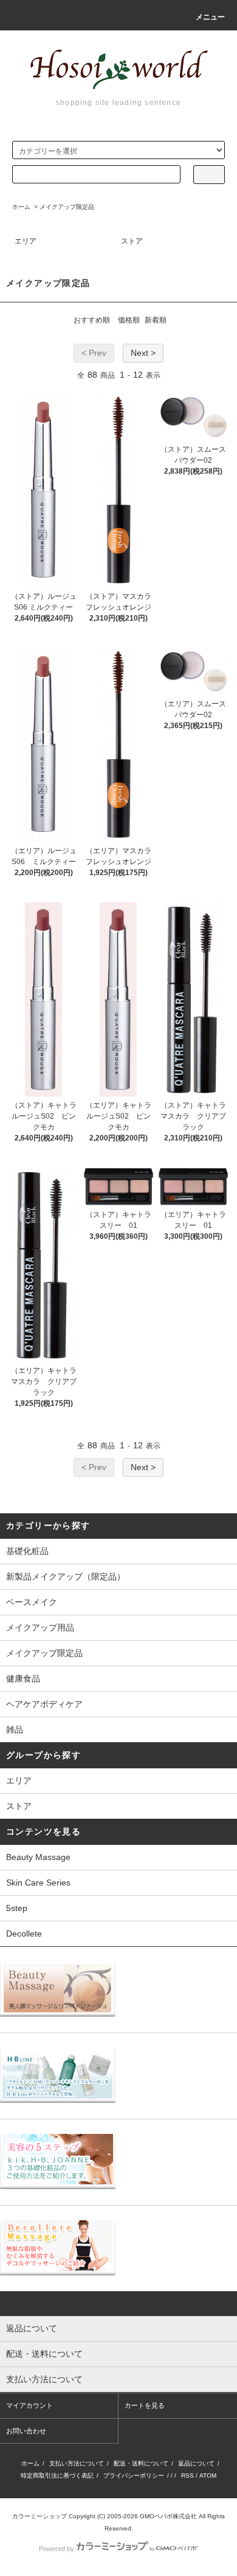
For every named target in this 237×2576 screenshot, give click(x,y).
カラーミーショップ (39, 2516)
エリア (26, 241)
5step (17, 1908)
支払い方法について (77, 2463)
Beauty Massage (38, 1857)
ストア (132, 241)
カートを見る (145, 2405)
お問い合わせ (26, 2431)
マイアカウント (29, 2405)
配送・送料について (141, 2463)
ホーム (21, 207)
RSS (187, 2475)
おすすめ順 (92, 320)
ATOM (208, 2475)
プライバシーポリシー (134, 2475)
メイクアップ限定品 (67, 207)
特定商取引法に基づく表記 (57, 2475)
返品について (196, 2463)
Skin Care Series (38, 1883)
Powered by (57, 2549)
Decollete (24, 1934)
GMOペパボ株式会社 (168, 2516)
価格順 (129, 320)
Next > (143, 353)
